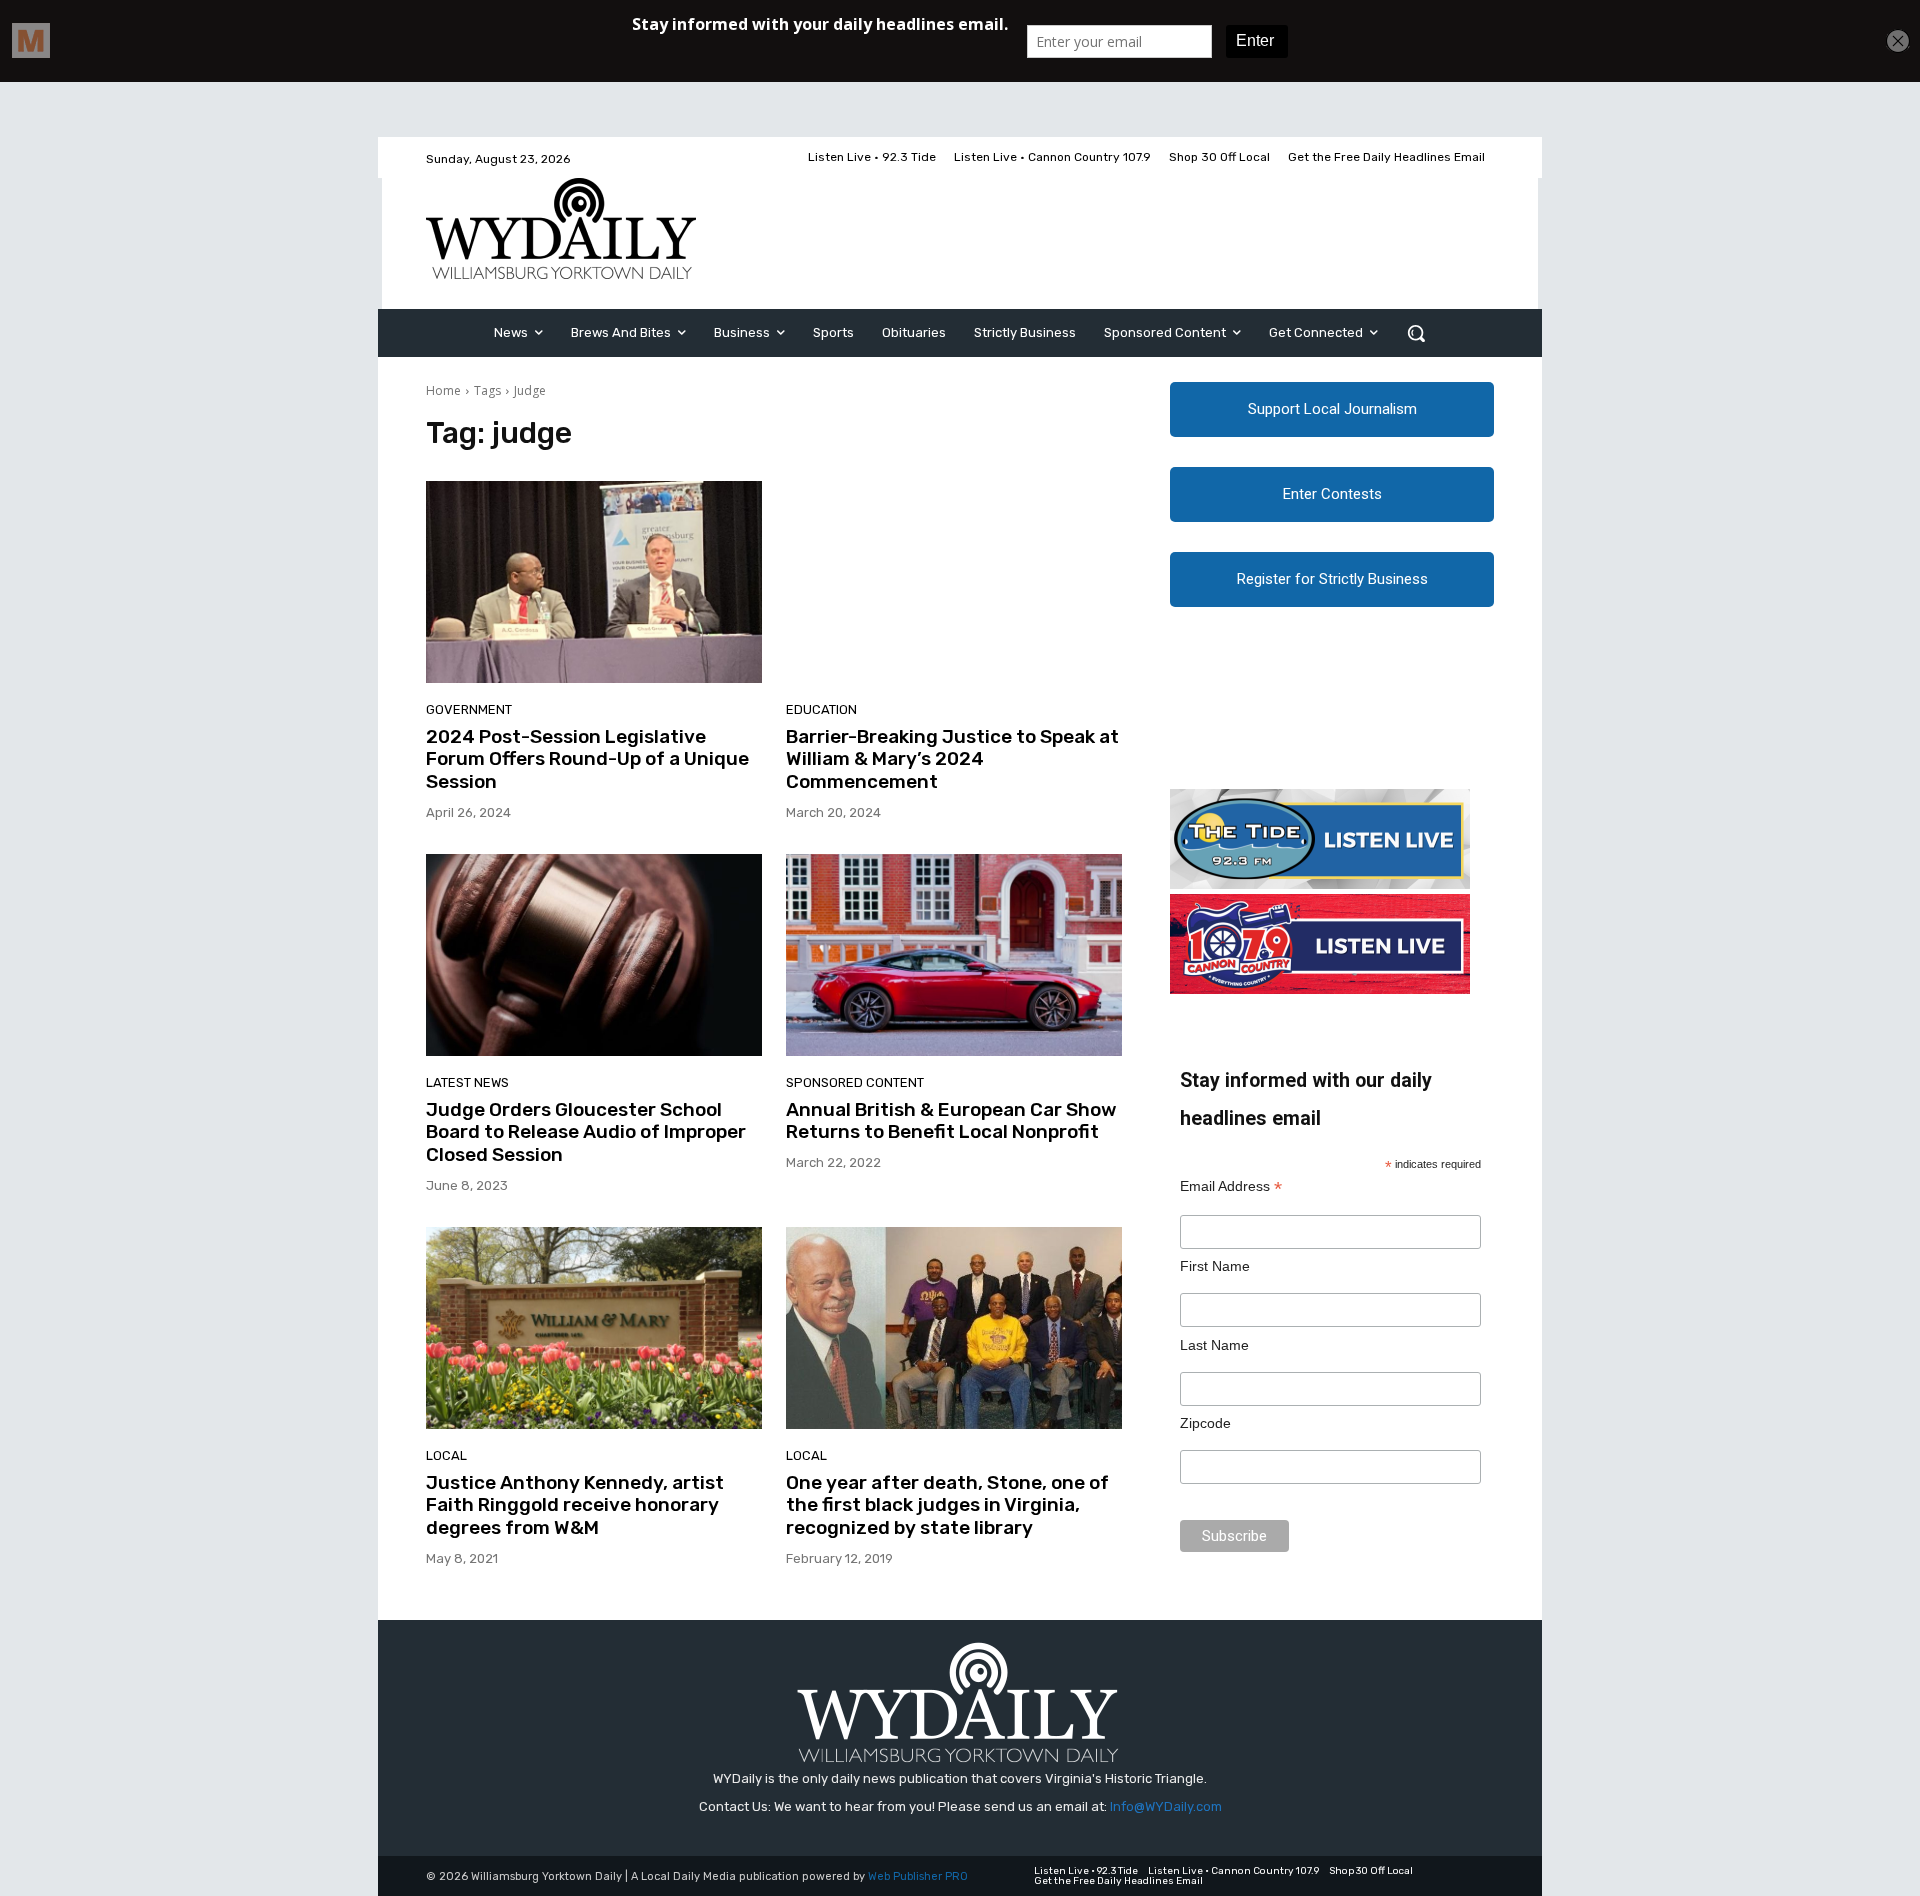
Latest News (467, 1082)
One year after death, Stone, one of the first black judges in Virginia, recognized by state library (947, 1505)
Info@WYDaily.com (1166, 1806)
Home (443, 390)
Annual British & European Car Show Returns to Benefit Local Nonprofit (951, 1121)
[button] (1416, 333)
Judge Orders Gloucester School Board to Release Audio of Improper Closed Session (586, 1132)
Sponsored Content (855, 1082)
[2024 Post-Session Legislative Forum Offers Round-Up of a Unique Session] (594, 582)
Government (469, 709)
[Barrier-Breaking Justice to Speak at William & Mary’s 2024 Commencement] (954, 582)
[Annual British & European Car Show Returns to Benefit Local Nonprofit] (954, 955)
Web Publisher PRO (918, 1876)
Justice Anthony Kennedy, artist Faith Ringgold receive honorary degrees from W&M (575, 1505)
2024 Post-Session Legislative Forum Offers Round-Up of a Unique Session (587, 759)
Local (446, 1455)
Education (821, 709)
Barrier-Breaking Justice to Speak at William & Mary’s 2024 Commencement (952, 759)
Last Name (1214, 1345)
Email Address (1231, 1186)
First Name (1215, 1266)
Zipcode (1205, 1423)
